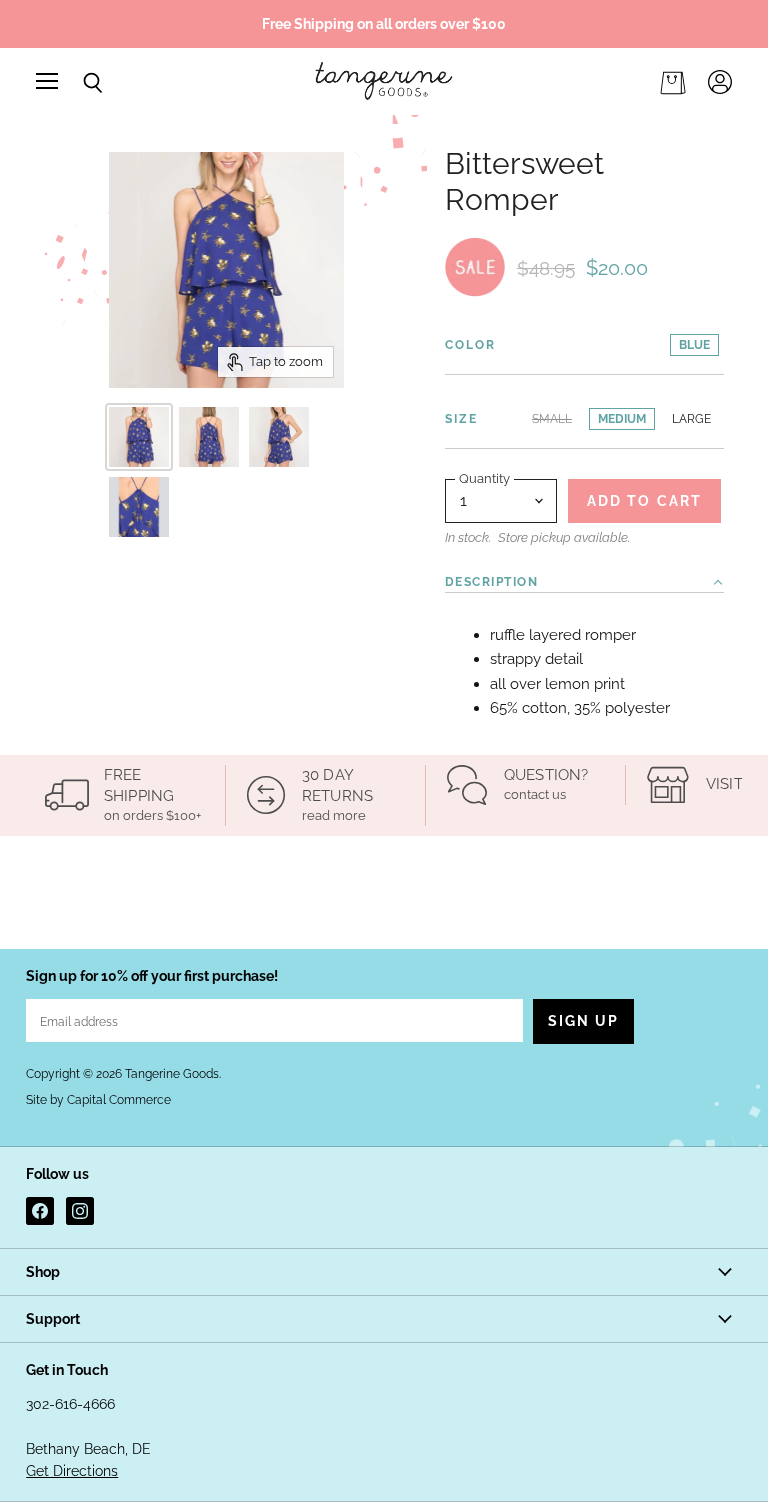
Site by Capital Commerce (98, 1100)
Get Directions (72, 1471)
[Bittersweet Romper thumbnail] (139, 437)
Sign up (584, 1021)
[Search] (78, 83)
